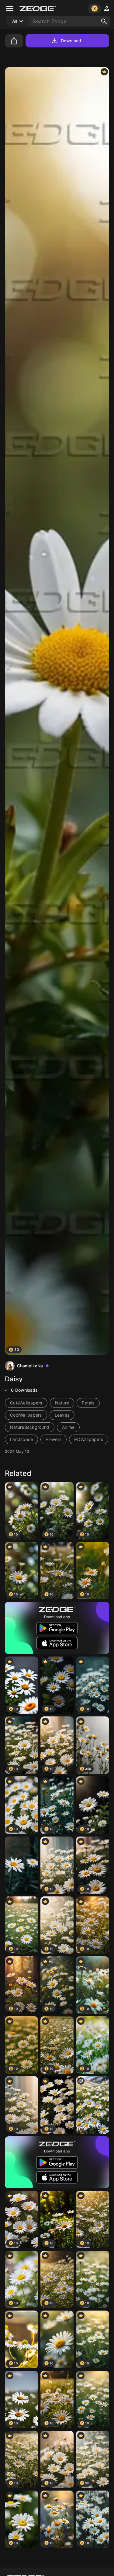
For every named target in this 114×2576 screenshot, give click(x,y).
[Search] (104, 21)
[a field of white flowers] (93, 2105)
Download (71, 41)
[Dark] (21, 1865)
